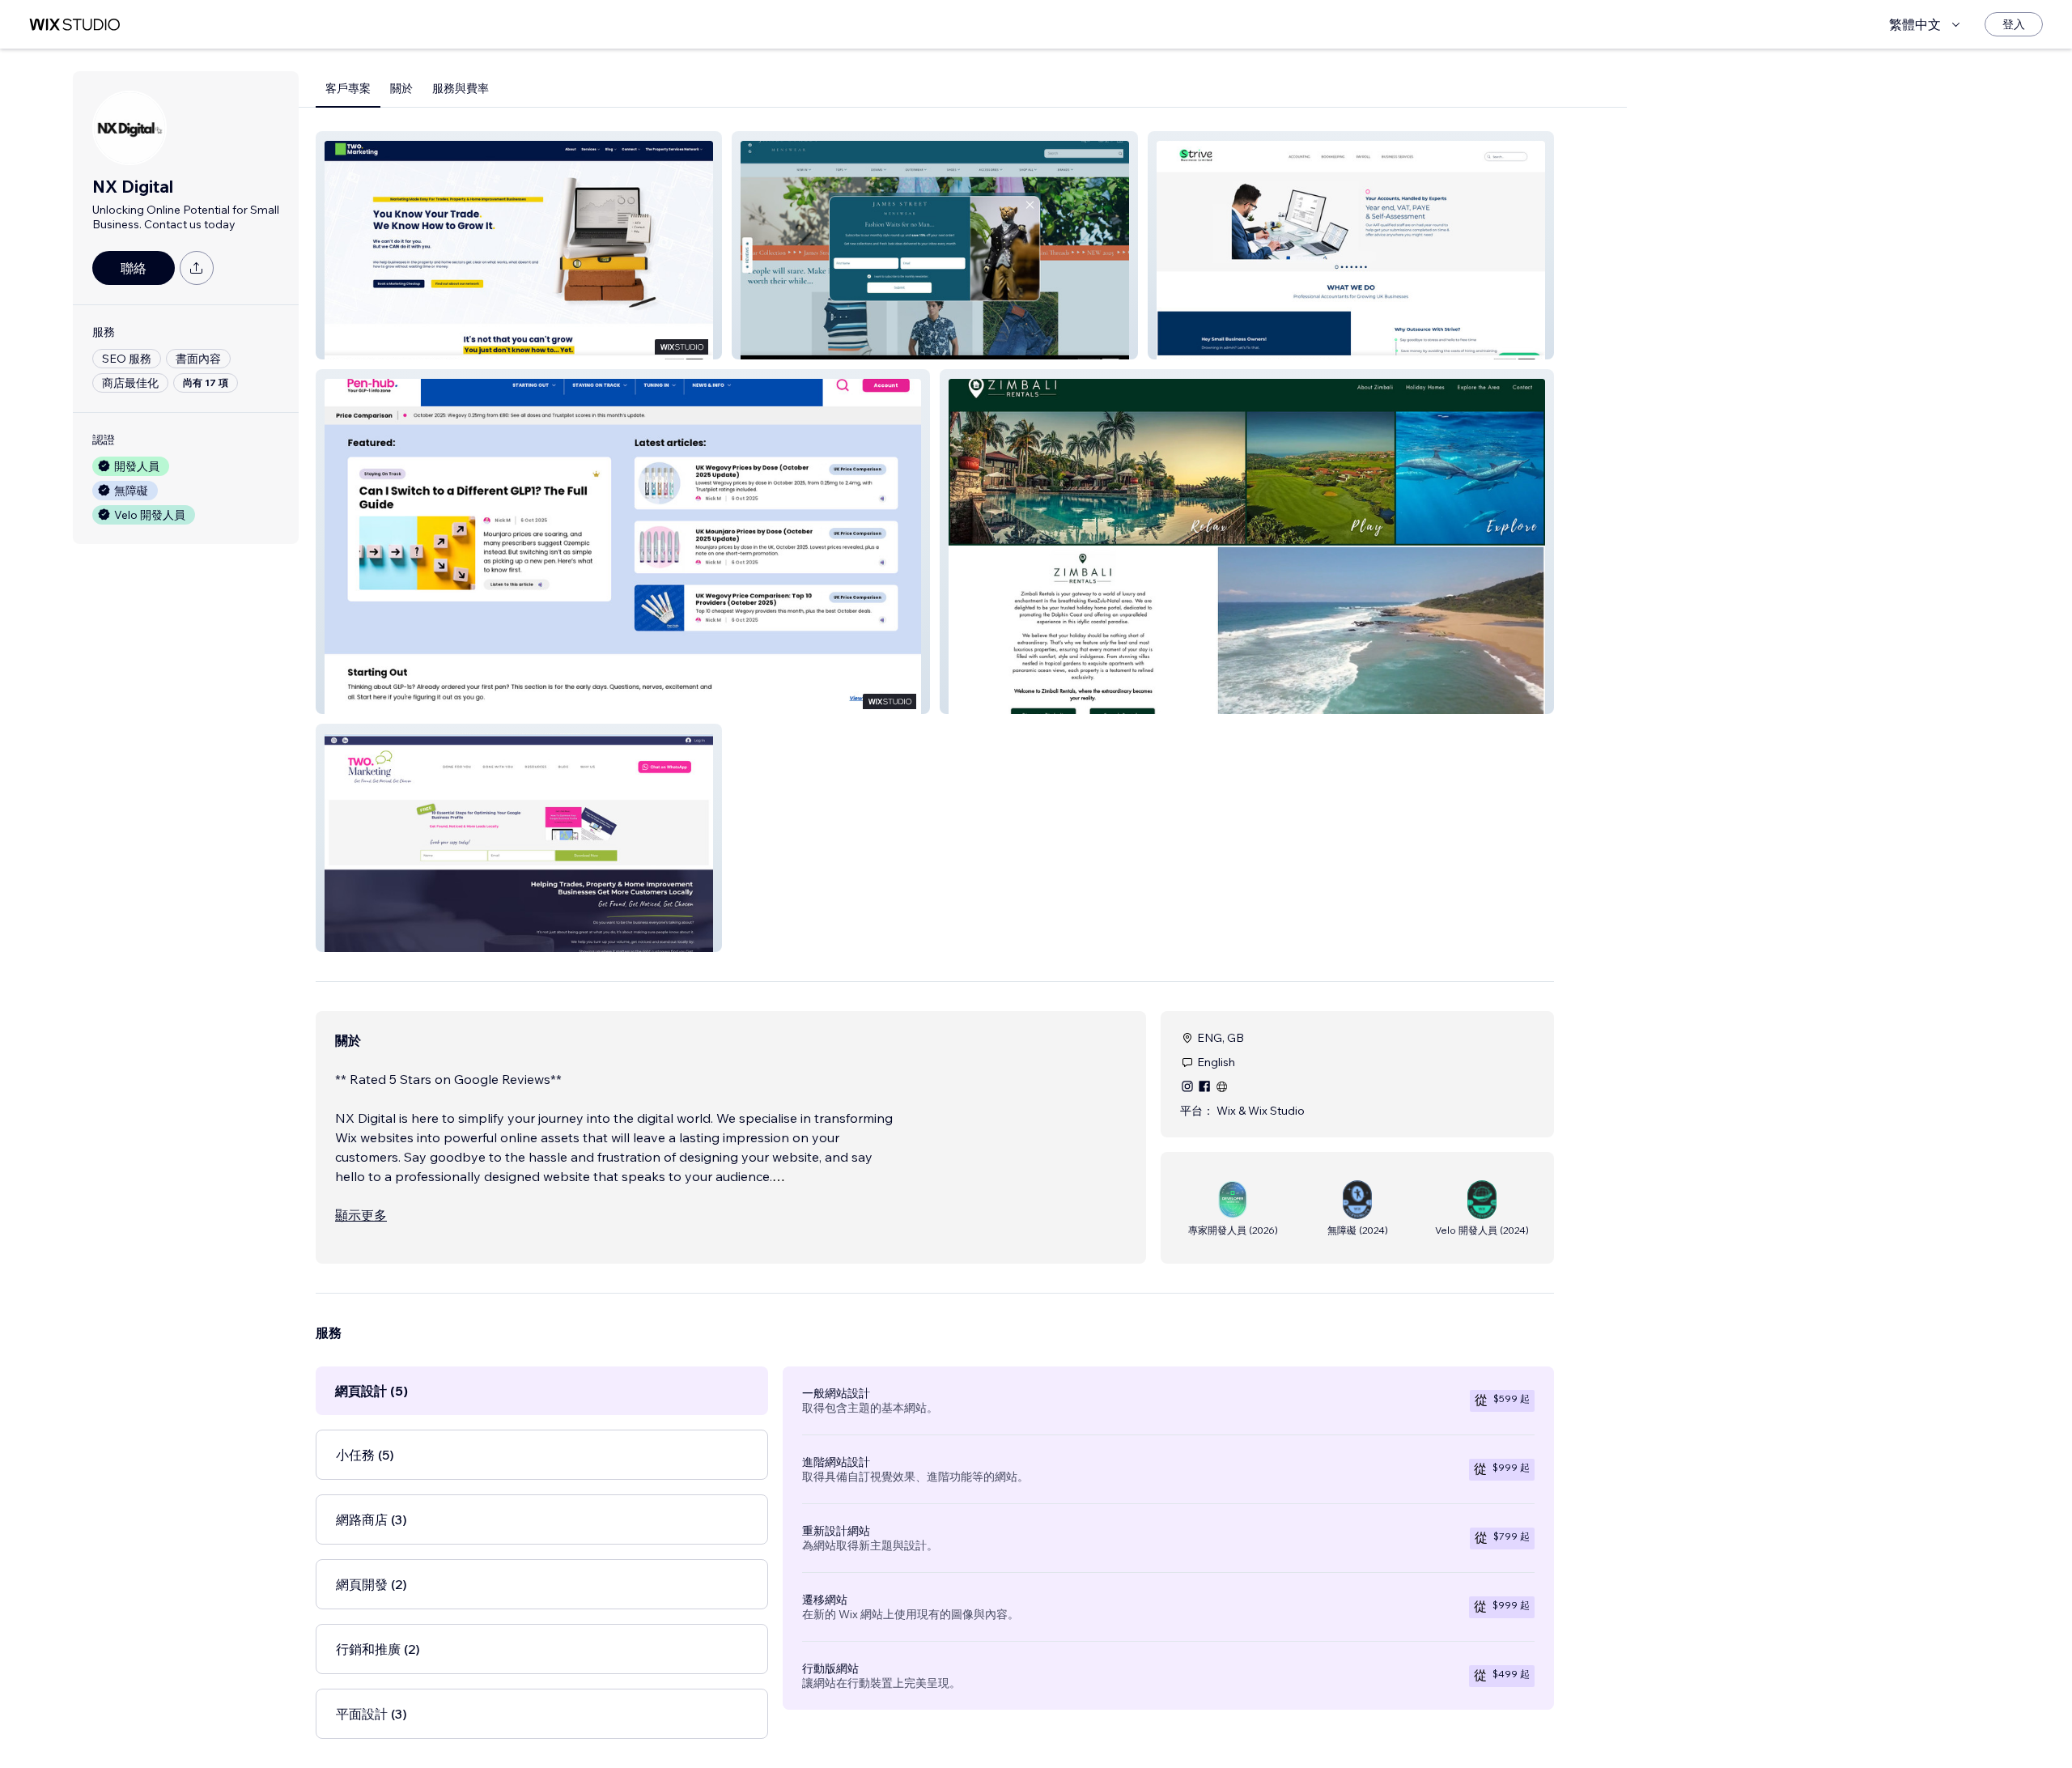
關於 (401, 88)
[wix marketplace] (74, 25)
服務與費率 (461, 88)
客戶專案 (348, 88)
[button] (519, 245)
